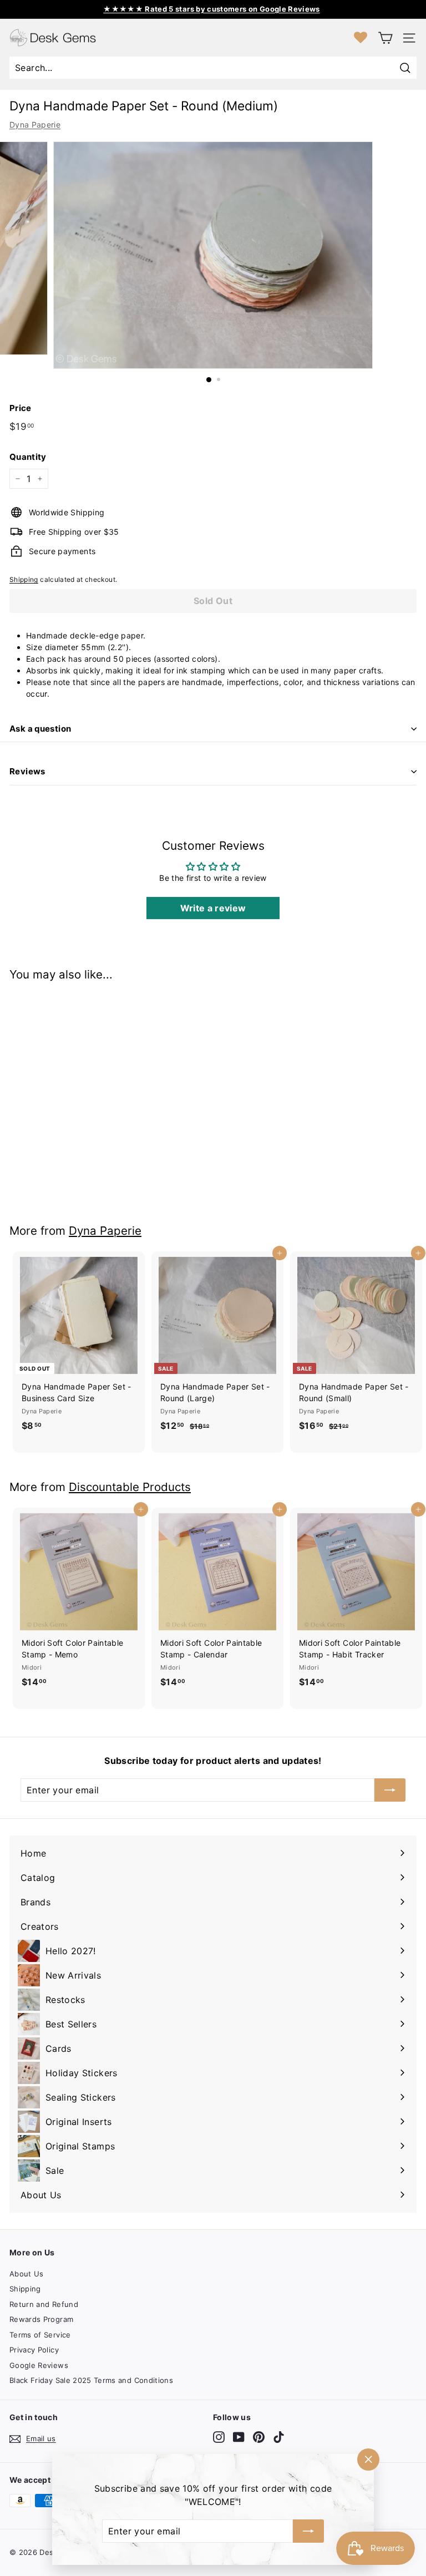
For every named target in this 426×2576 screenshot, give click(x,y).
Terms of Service (40, 2335)
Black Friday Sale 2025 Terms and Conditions (91, 2380)
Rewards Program (41, 2319)
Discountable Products (130, 1487)
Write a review (213, 908)
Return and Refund (44, 2304)
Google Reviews (39, 2365)
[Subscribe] (308, 2531)
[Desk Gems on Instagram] (219, 2437)
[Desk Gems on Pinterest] (259, 2437)
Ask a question (40, 729)
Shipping (24, 579)
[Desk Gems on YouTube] (239, 2437)
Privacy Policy (34, 2350)
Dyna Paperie (35, 125)
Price (21, 408)
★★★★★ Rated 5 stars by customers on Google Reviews (212, 9)
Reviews (27, 771)
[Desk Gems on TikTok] (279, 2437)
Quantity (28, 457)
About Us (27, 2274)
